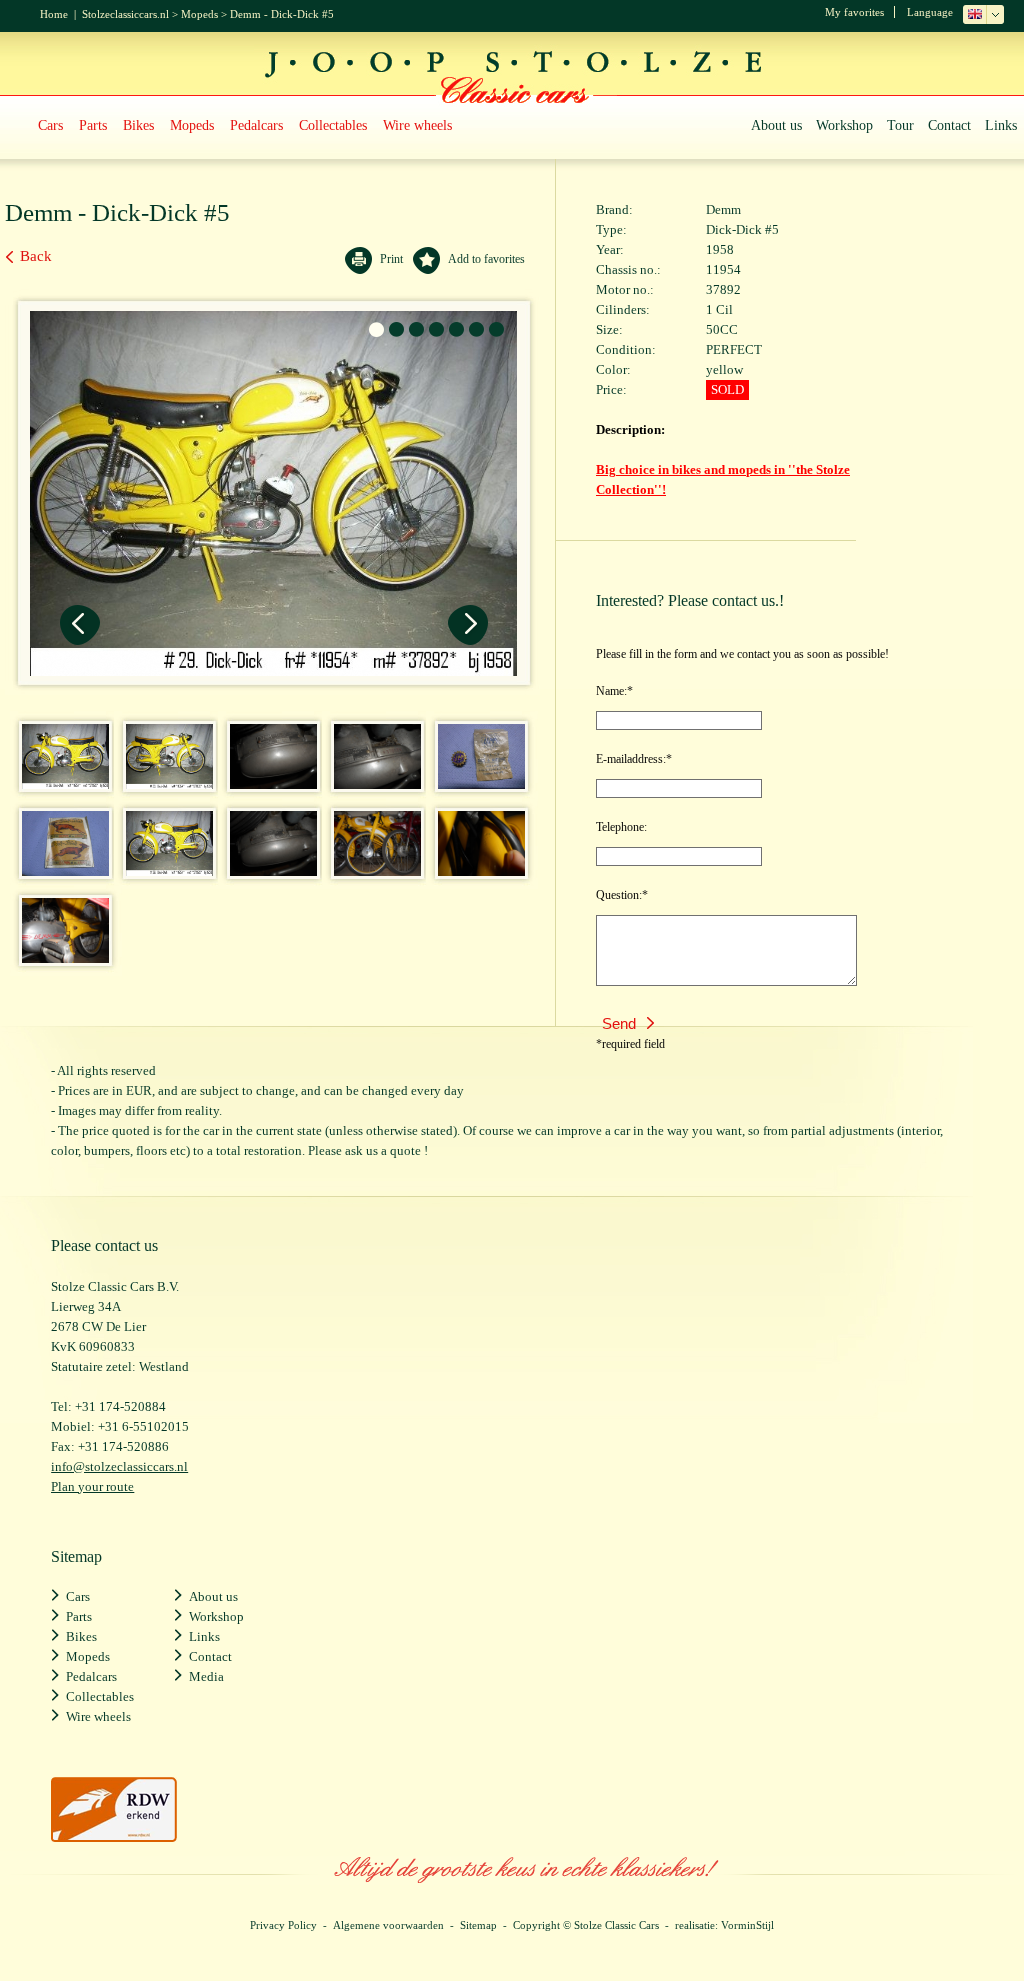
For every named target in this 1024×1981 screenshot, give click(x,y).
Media (206, 1676)
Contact (949, 125)
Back (36, 256)
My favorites (854, 12)
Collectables (333, 125)
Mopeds (199, 14)
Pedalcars (256, 125)
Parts (93, 125)
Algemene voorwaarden (388, 1925)
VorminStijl (747, 1925)
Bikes (138, 125)
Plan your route (92, 1486)
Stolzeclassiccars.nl (125, 14)
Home (54, 14)
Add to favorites (486, 259)
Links (1001, 125)
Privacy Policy (283, 1925)
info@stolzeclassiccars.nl (119, 1466)
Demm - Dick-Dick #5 (282, 14)
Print (391, 259)
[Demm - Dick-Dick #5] (59, 783)
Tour (900, 125)
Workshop (844, 125)
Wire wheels (417, 125)
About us (776, 125)
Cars (50, 125)
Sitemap (478, 1925)
